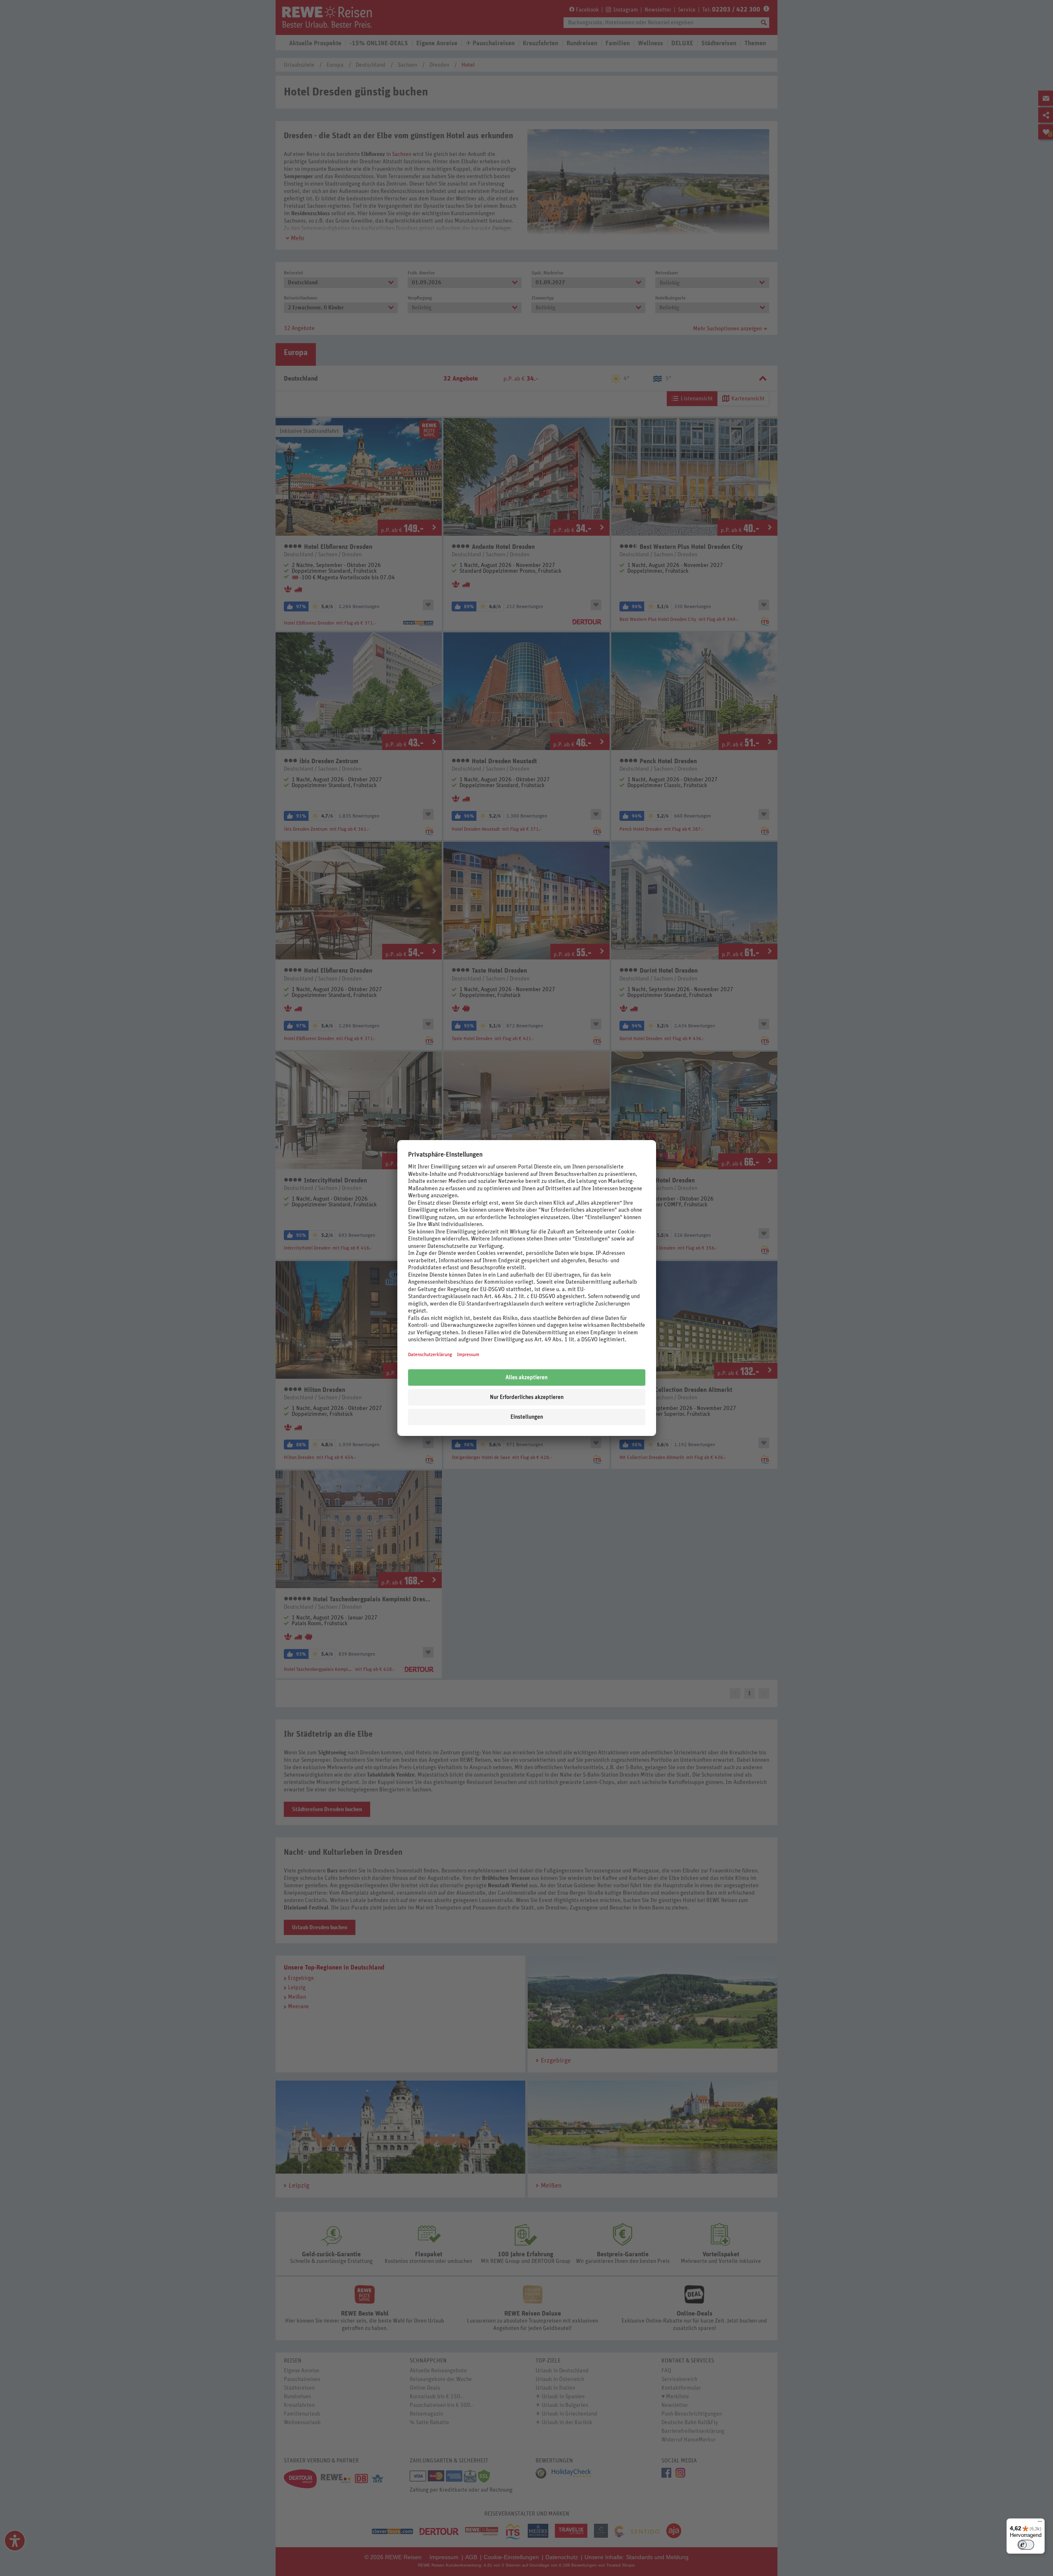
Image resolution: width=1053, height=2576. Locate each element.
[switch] (1026, 2545)
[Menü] (1040, 2523)
